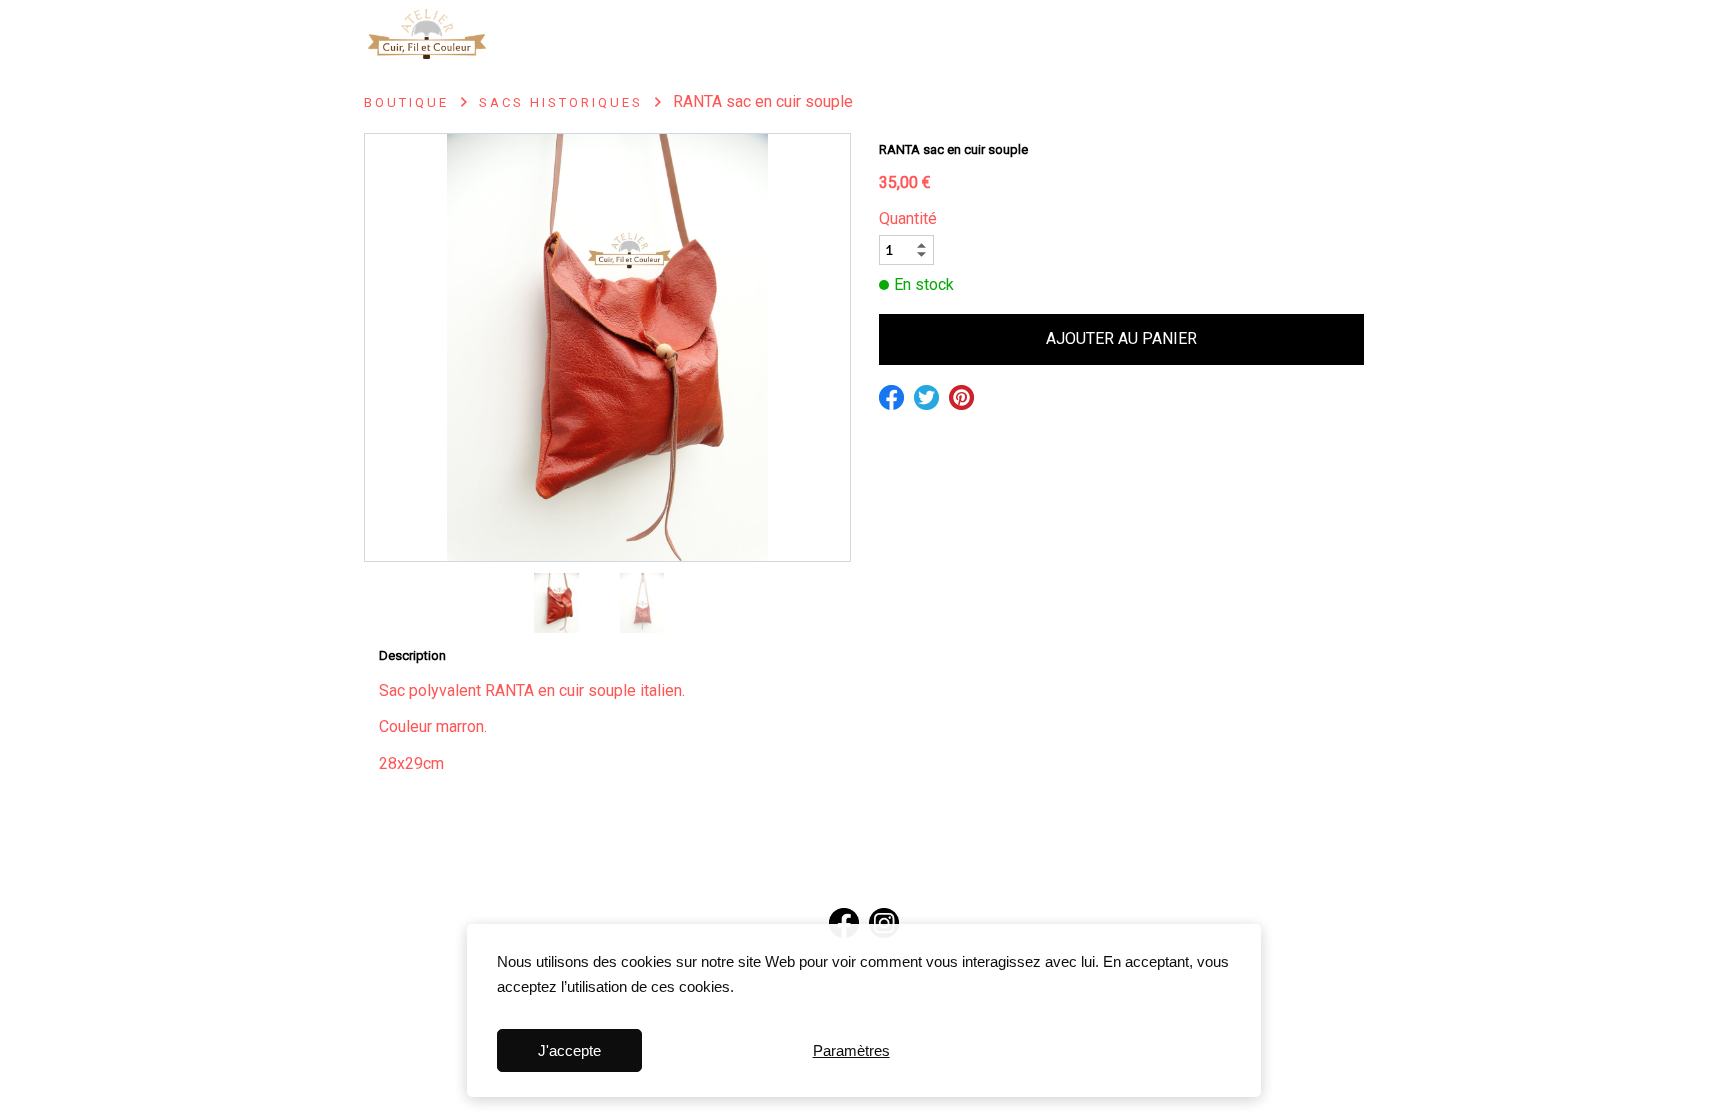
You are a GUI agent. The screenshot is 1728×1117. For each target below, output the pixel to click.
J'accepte (569, 1050)
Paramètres (851, 1050)
